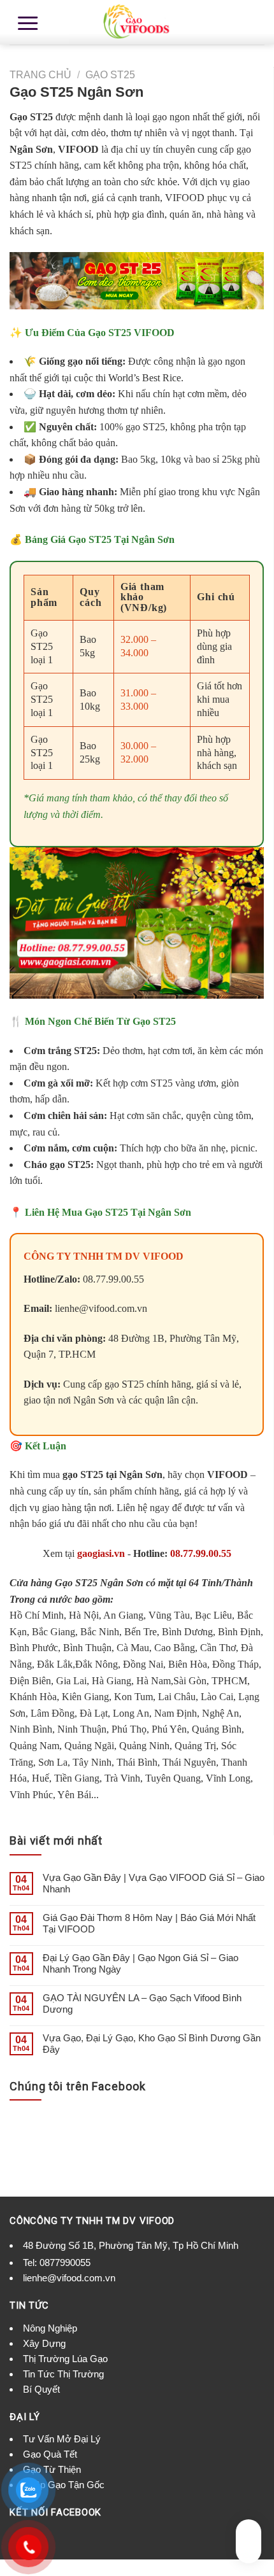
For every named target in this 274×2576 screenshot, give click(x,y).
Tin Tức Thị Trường (63, 2374)
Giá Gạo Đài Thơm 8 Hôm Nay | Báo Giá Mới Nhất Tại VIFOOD (149, 1923)
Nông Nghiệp (50, 2328)
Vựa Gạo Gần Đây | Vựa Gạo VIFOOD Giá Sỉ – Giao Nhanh (154, 1883)
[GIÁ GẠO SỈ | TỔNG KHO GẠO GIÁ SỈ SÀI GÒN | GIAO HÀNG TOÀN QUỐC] (137, 22)
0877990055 (65, 2263)
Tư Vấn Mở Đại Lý (62, 2439)
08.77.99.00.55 (201, 1553)
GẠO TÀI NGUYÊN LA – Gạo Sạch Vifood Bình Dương (142, 2003)
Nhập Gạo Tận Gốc (64, 2485)
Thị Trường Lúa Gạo (65, 2359)
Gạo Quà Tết (50, 2454)
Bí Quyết (41, 2389)
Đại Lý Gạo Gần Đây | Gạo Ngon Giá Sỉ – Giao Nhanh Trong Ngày (141, 1963)
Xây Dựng (44, 2343)
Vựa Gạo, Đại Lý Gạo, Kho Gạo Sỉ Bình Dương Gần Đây (152, 2044)
